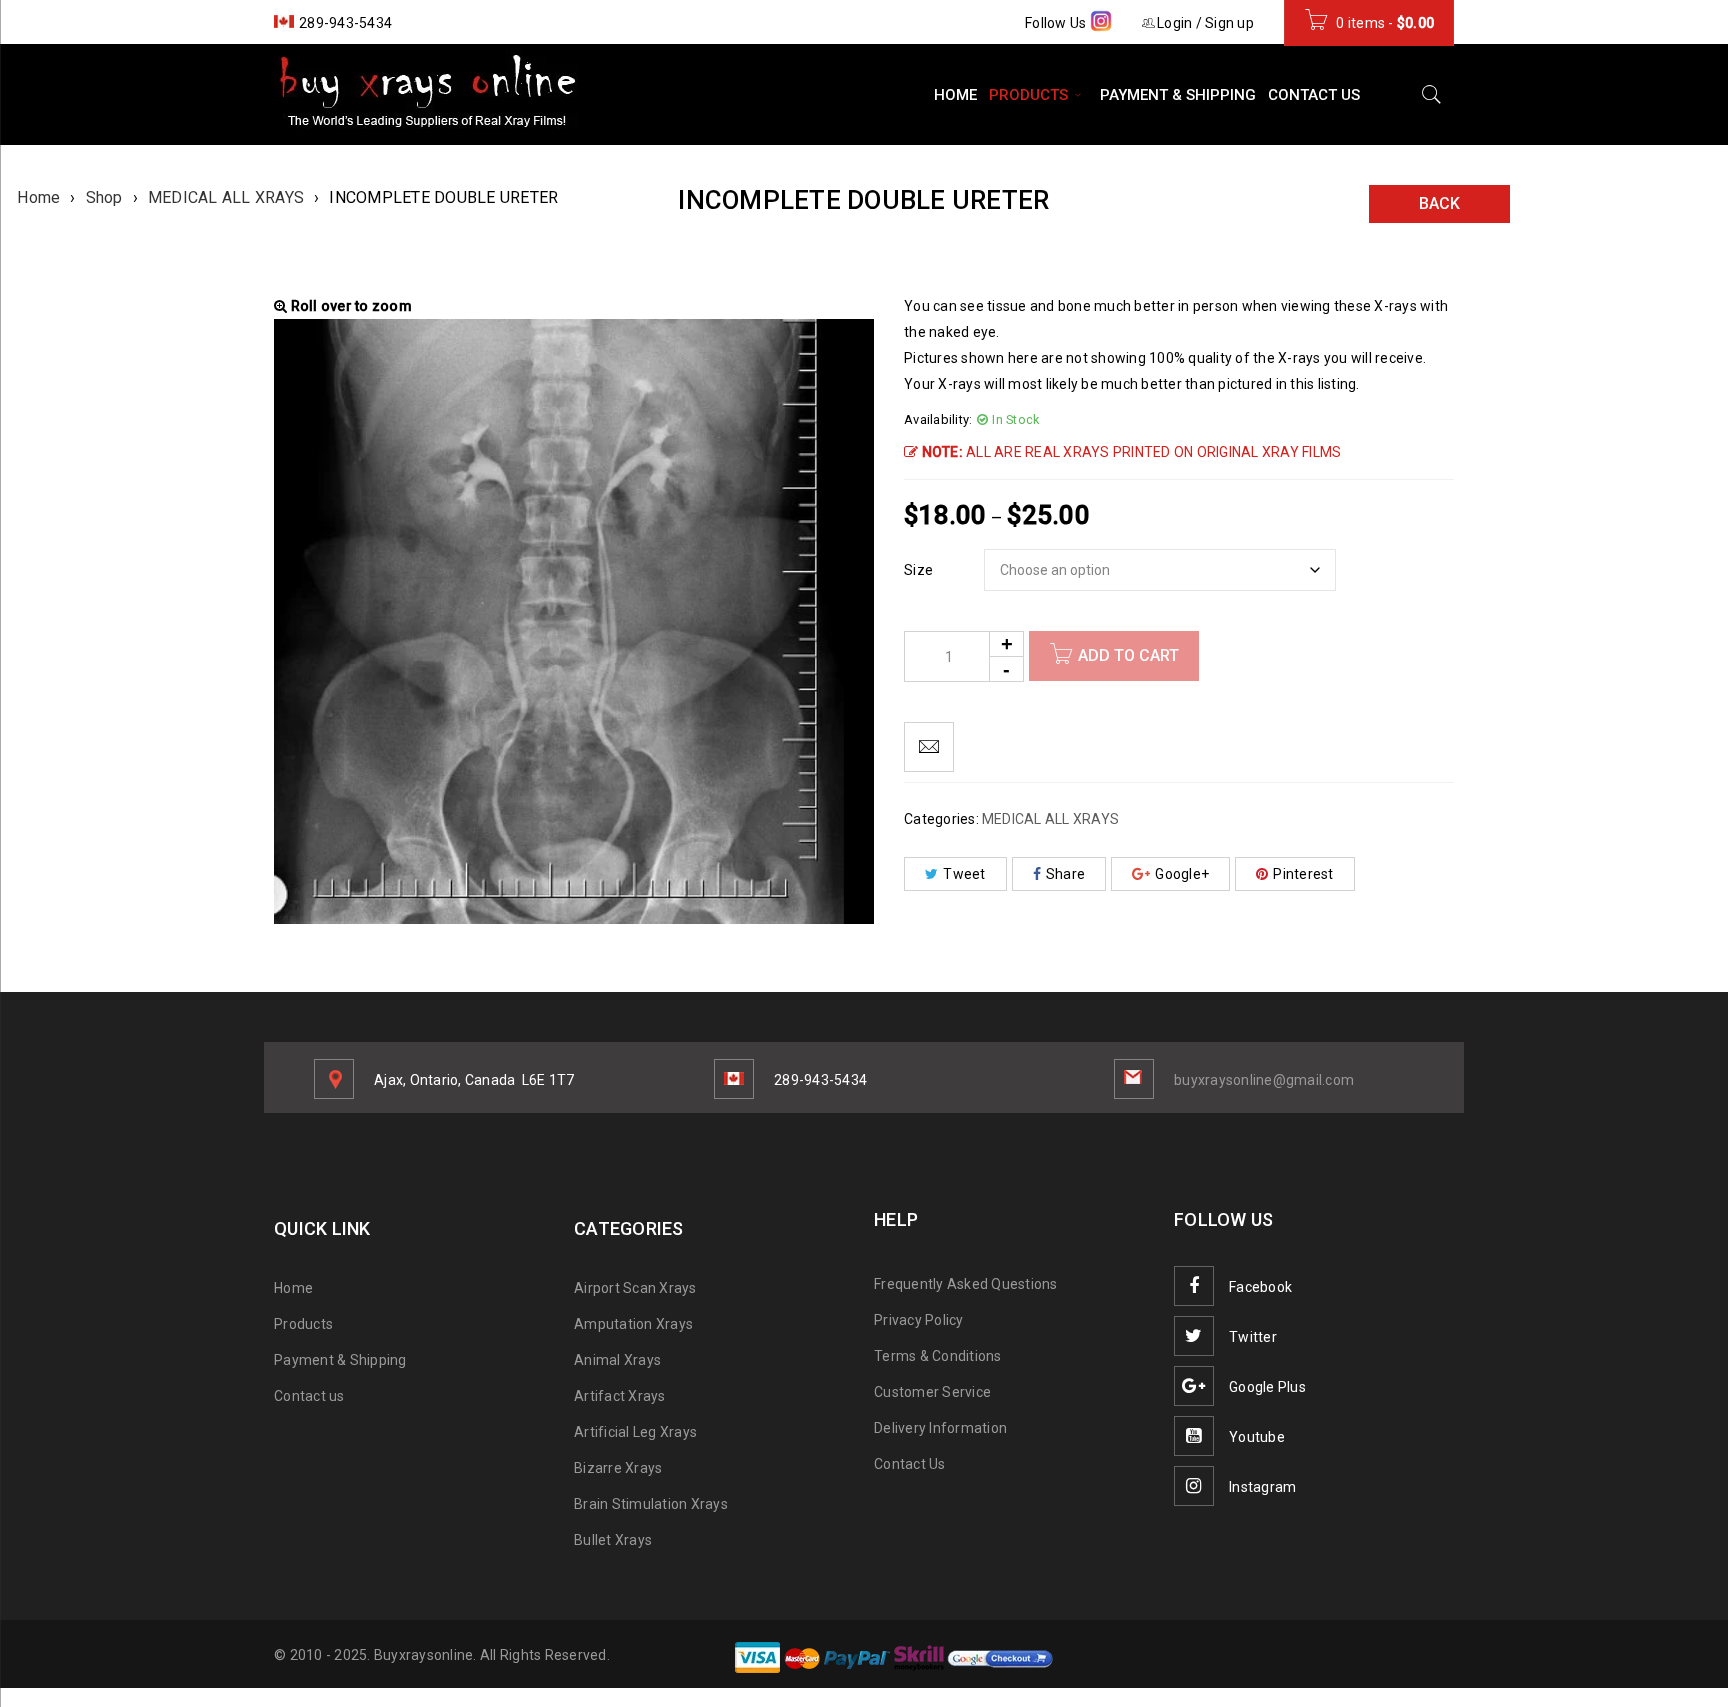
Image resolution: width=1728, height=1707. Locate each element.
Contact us (309, 1396)
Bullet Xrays (613, 1540)
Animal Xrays (617, 1360)
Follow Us (1057, 23)
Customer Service (932, 1392)
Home (38, 197)
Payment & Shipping (340, 1360)
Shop (104, 197)
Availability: (938, 419)
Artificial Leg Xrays (635, 1432)
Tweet (964, 874)
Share (1065, 874)
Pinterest (1303, 874)
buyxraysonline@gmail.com (1264, 1080)
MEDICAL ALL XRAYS (226, 197)
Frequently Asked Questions (966, 1284)
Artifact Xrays (620, 1396)
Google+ (1182, 874)
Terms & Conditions (938, 1356)
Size (918, 570)
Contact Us (910, 1464)
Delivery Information (940, 1428)
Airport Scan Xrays (635, 1288)
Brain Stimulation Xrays (651, 1504)
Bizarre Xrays (618, 1468)
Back (1439, 203)
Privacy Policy (919, 1320)
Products (303, 1324)
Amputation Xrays (633, 1324)
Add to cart (1128, 655)
